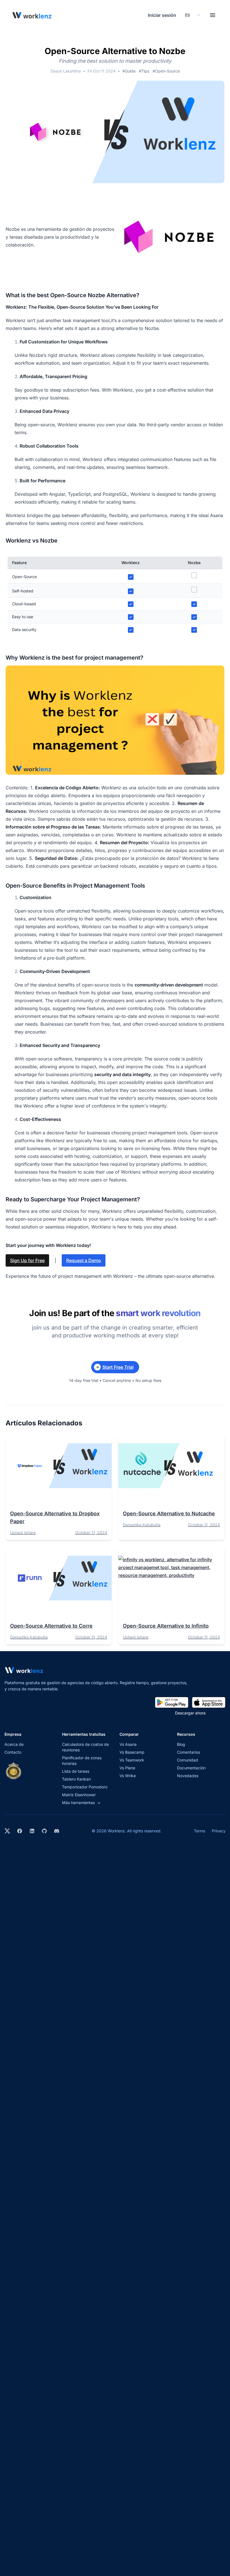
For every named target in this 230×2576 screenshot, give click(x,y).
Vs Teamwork (132, 1760)
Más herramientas (81, 1803)
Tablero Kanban (76, 1779)
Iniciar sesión (162, 15)
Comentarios (188, 1752)
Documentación (191, 1768)
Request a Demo (84, 1260)
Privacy (219, 1831)
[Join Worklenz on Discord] (57, 1831)
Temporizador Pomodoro (85, 1787)
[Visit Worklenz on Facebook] (20, 1831)
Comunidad (188, 1760)
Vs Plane (127, 1768)
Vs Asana (128, 1744)
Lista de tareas (76, 1771)
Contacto (13, 1752)
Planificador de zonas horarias (82, 1761)
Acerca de (14, 1744)
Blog (181, 1744)
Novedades (188, 1776)
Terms (199, 1831)
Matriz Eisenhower (79, 1795)
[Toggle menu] (213, 15)
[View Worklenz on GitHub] (44, 1831)
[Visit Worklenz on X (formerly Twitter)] (7, 1831)
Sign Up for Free (27, 1260)
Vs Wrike (128, 1776)
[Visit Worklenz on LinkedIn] (32, 1831)
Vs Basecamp (132, 1752)
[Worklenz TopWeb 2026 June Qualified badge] (13, 1771)
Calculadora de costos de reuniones (85, 1747)
